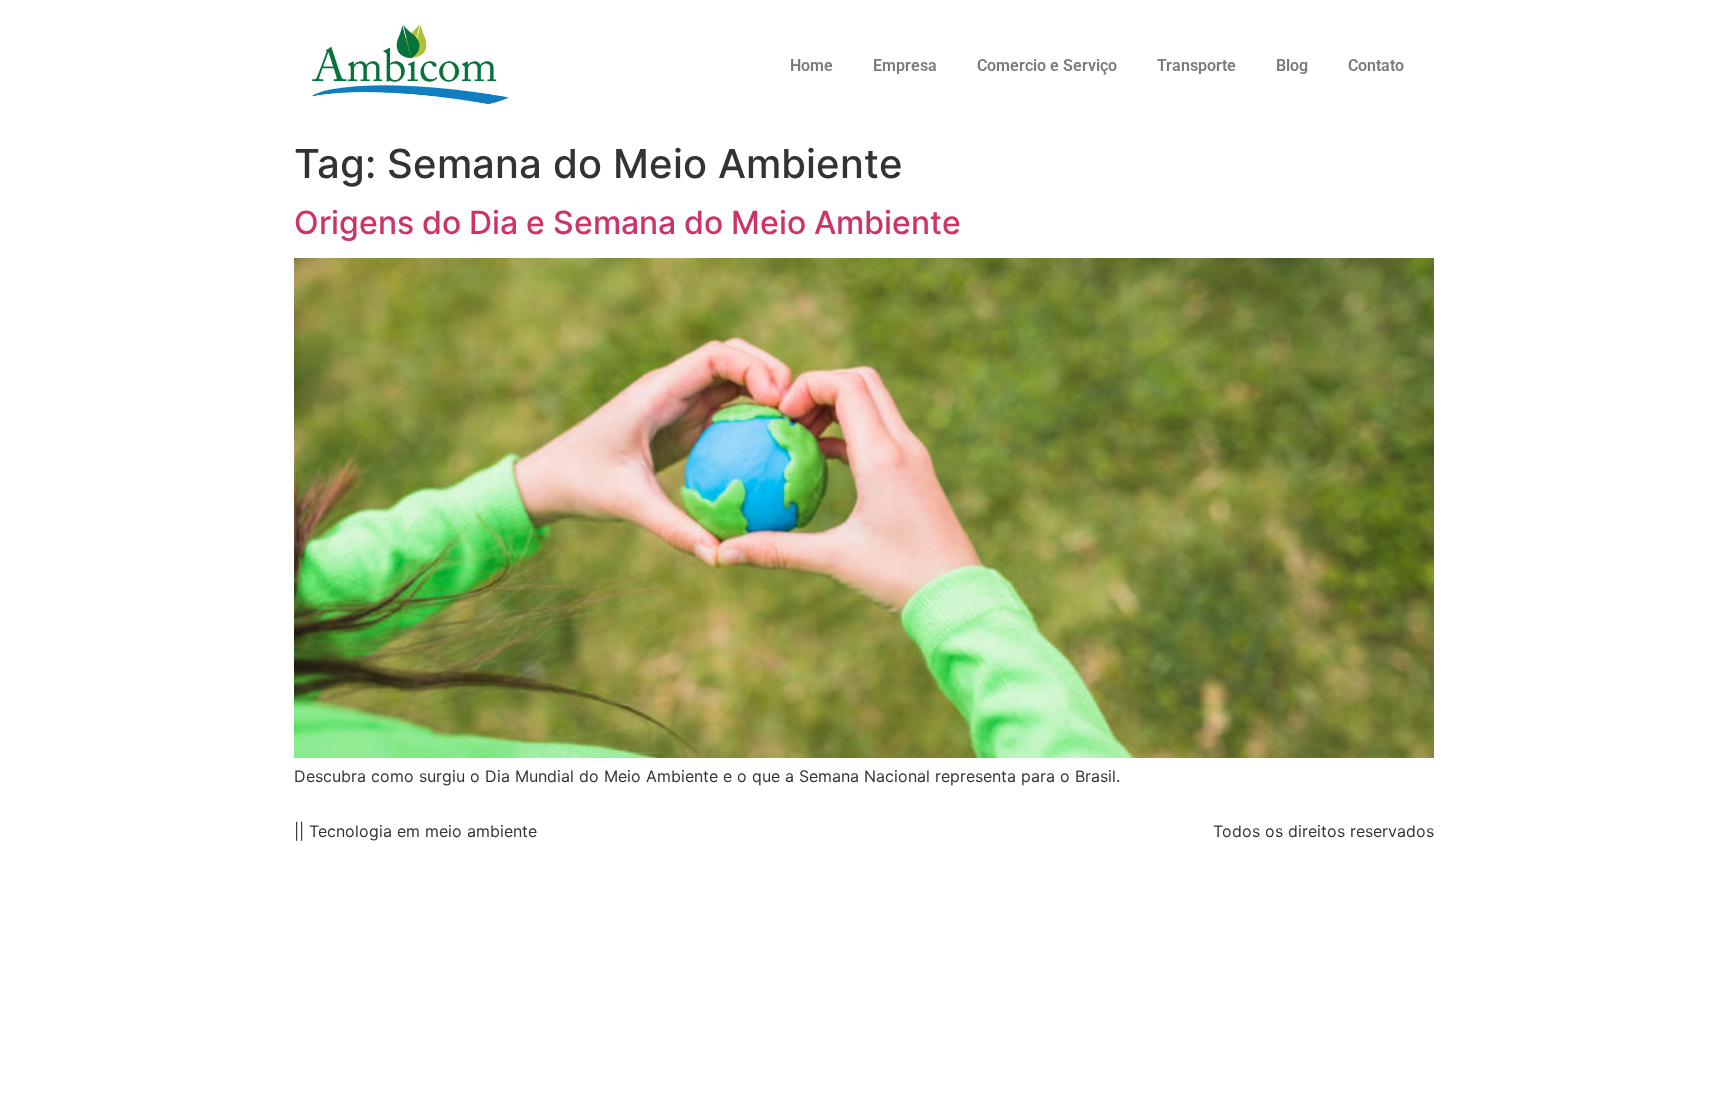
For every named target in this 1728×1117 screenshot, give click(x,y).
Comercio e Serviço (1047, 65)
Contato (1376, 65)
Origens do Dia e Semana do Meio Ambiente (627, 222)
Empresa (905, 65)
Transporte (1196, 65)
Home (811, 65)
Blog (1292, 65)
